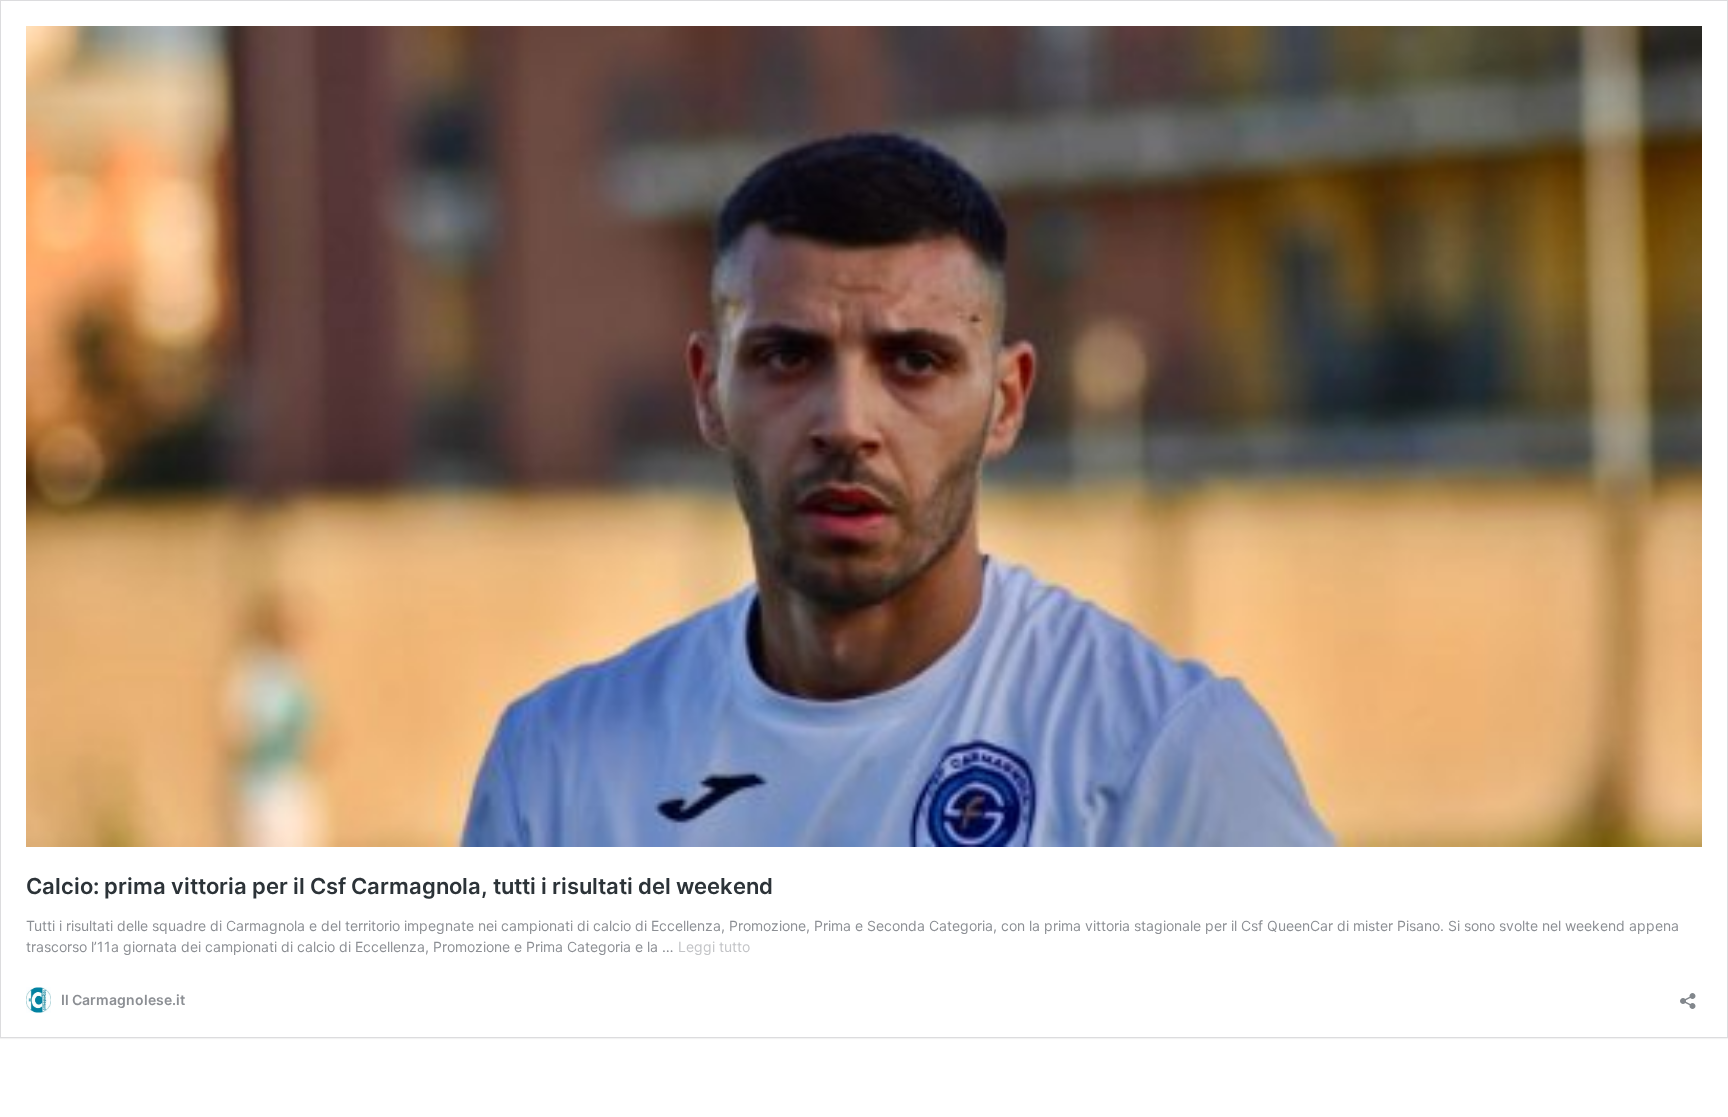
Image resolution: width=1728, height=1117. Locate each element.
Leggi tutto (714, 946)
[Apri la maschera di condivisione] (1688, 994)
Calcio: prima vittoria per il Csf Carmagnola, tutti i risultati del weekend (399, 886)
